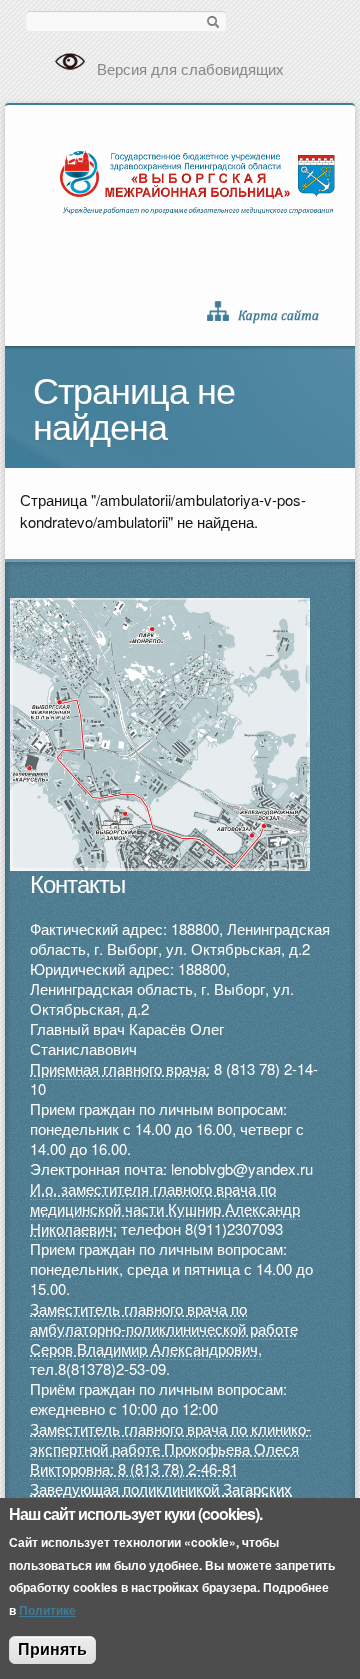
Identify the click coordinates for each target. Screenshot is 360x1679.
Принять (52, 1649)
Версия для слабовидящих (190, 68)
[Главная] (197, 179)
